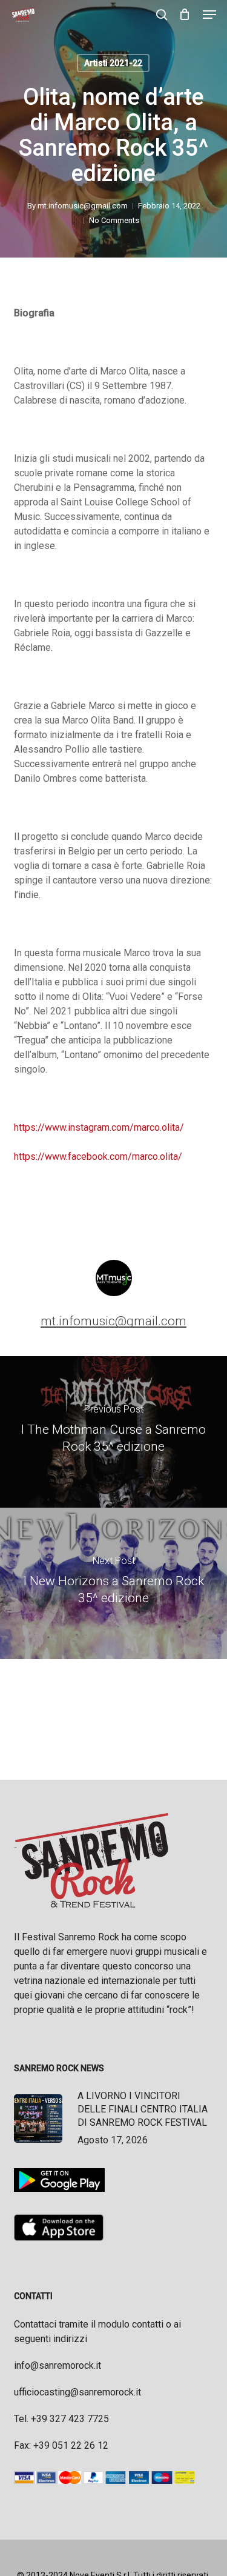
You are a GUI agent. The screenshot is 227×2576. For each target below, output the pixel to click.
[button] (209, 15)
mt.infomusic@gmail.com (83, 206)
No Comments (114, 220)
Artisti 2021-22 (113, 63)
